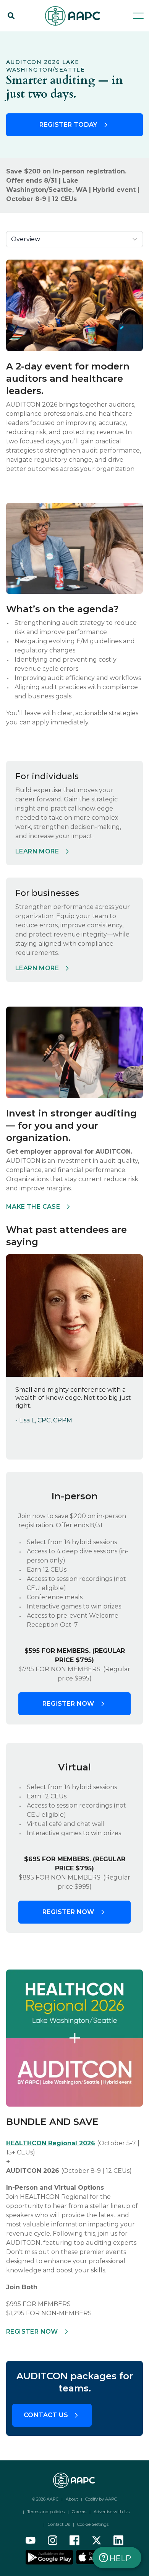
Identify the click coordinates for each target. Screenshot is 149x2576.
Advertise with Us (112, 2512)
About (72, 2499)
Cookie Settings (93, 2524)
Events (44, 35)
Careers (79, 2512)
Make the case (33, 1207)
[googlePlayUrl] (50, 2557)
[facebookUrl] (74, 2540)
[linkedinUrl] (118, 2540)
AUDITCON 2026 (87, 35)
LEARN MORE (37, 968)
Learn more (37, 851)
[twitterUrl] (97, 2540)
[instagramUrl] (53, 2540)
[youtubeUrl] (31, 2540)
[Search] (11, 16)
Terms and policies (46, 2512)
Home (15, 35)
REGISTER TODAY (68, 125)
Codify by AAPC (101, 2499)
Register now (68, 1704)
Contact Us (46, 2415)
